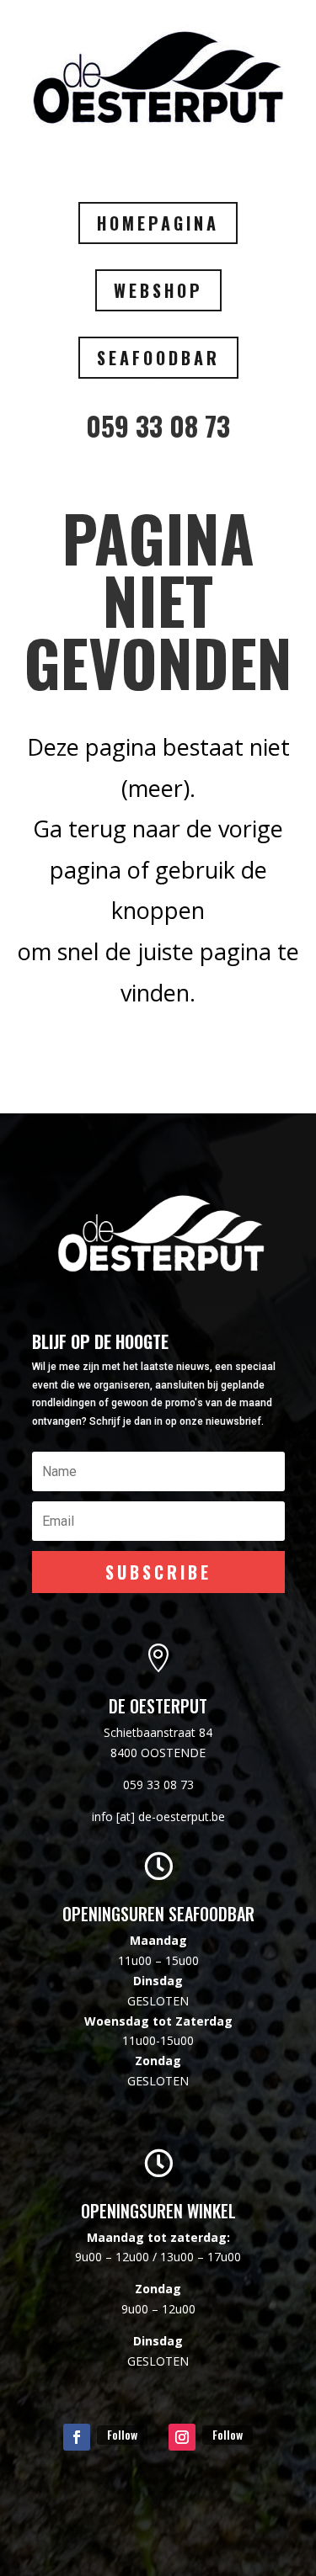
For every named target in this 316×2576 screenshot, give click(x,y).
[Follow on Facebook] (77, 2437)
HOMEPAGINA (158, 223)
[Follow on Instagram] (182, 2437)
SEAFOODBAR (158, 358)
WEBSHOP (158, 290)
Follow (122, 2434)
